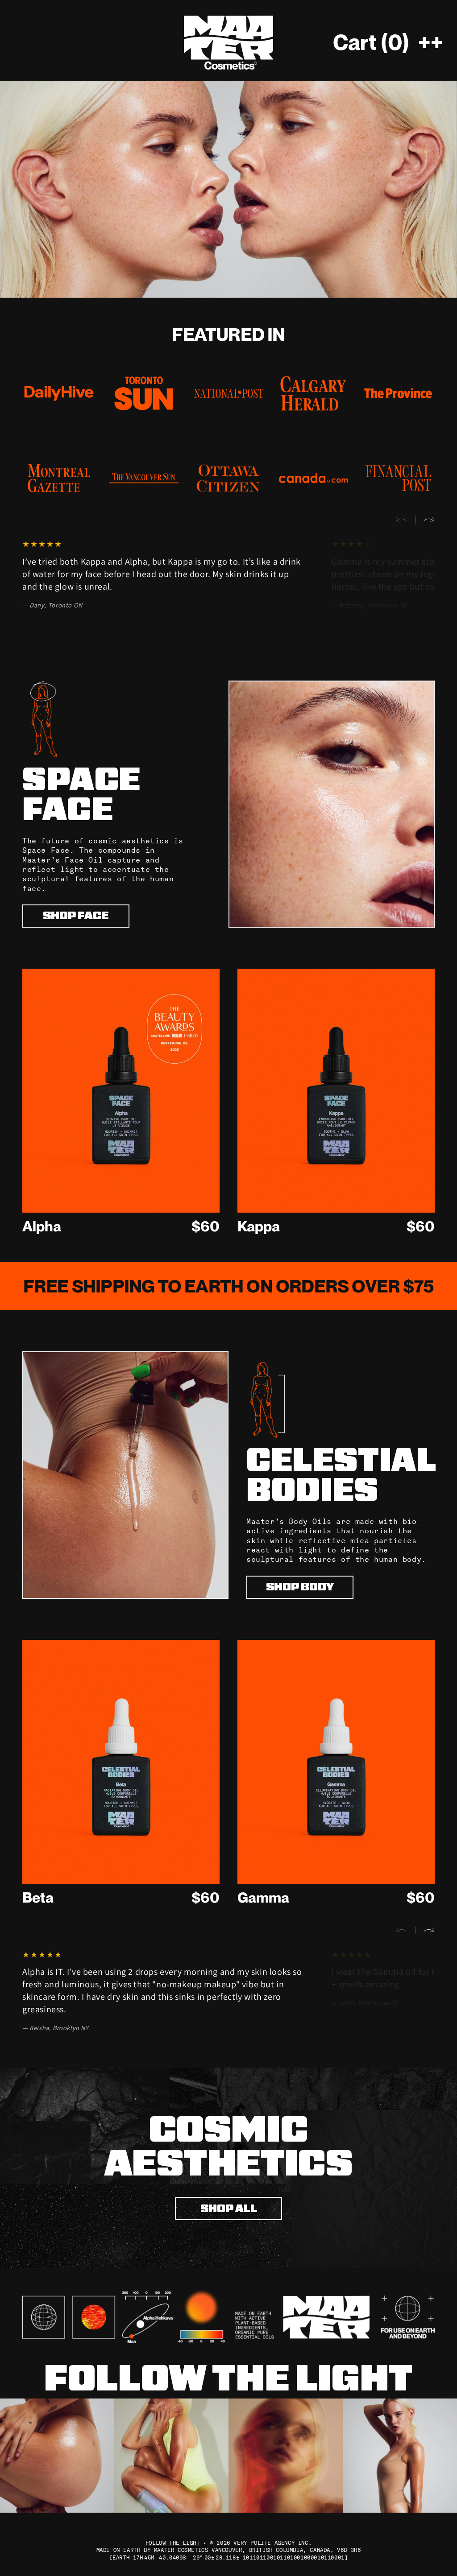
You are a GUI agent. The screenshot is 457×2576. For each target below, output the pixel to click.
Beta (38, 1897)
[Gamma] (336, 1762)
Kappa (259, 1226)
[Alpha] (121, 1091)
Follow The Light (173, 2543)
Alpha (42, 1226)
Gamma (263, 1897)
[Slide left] (405, 520)
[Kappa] (336, 1091)
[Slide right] (425, 520)
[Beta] (121, 1762)
